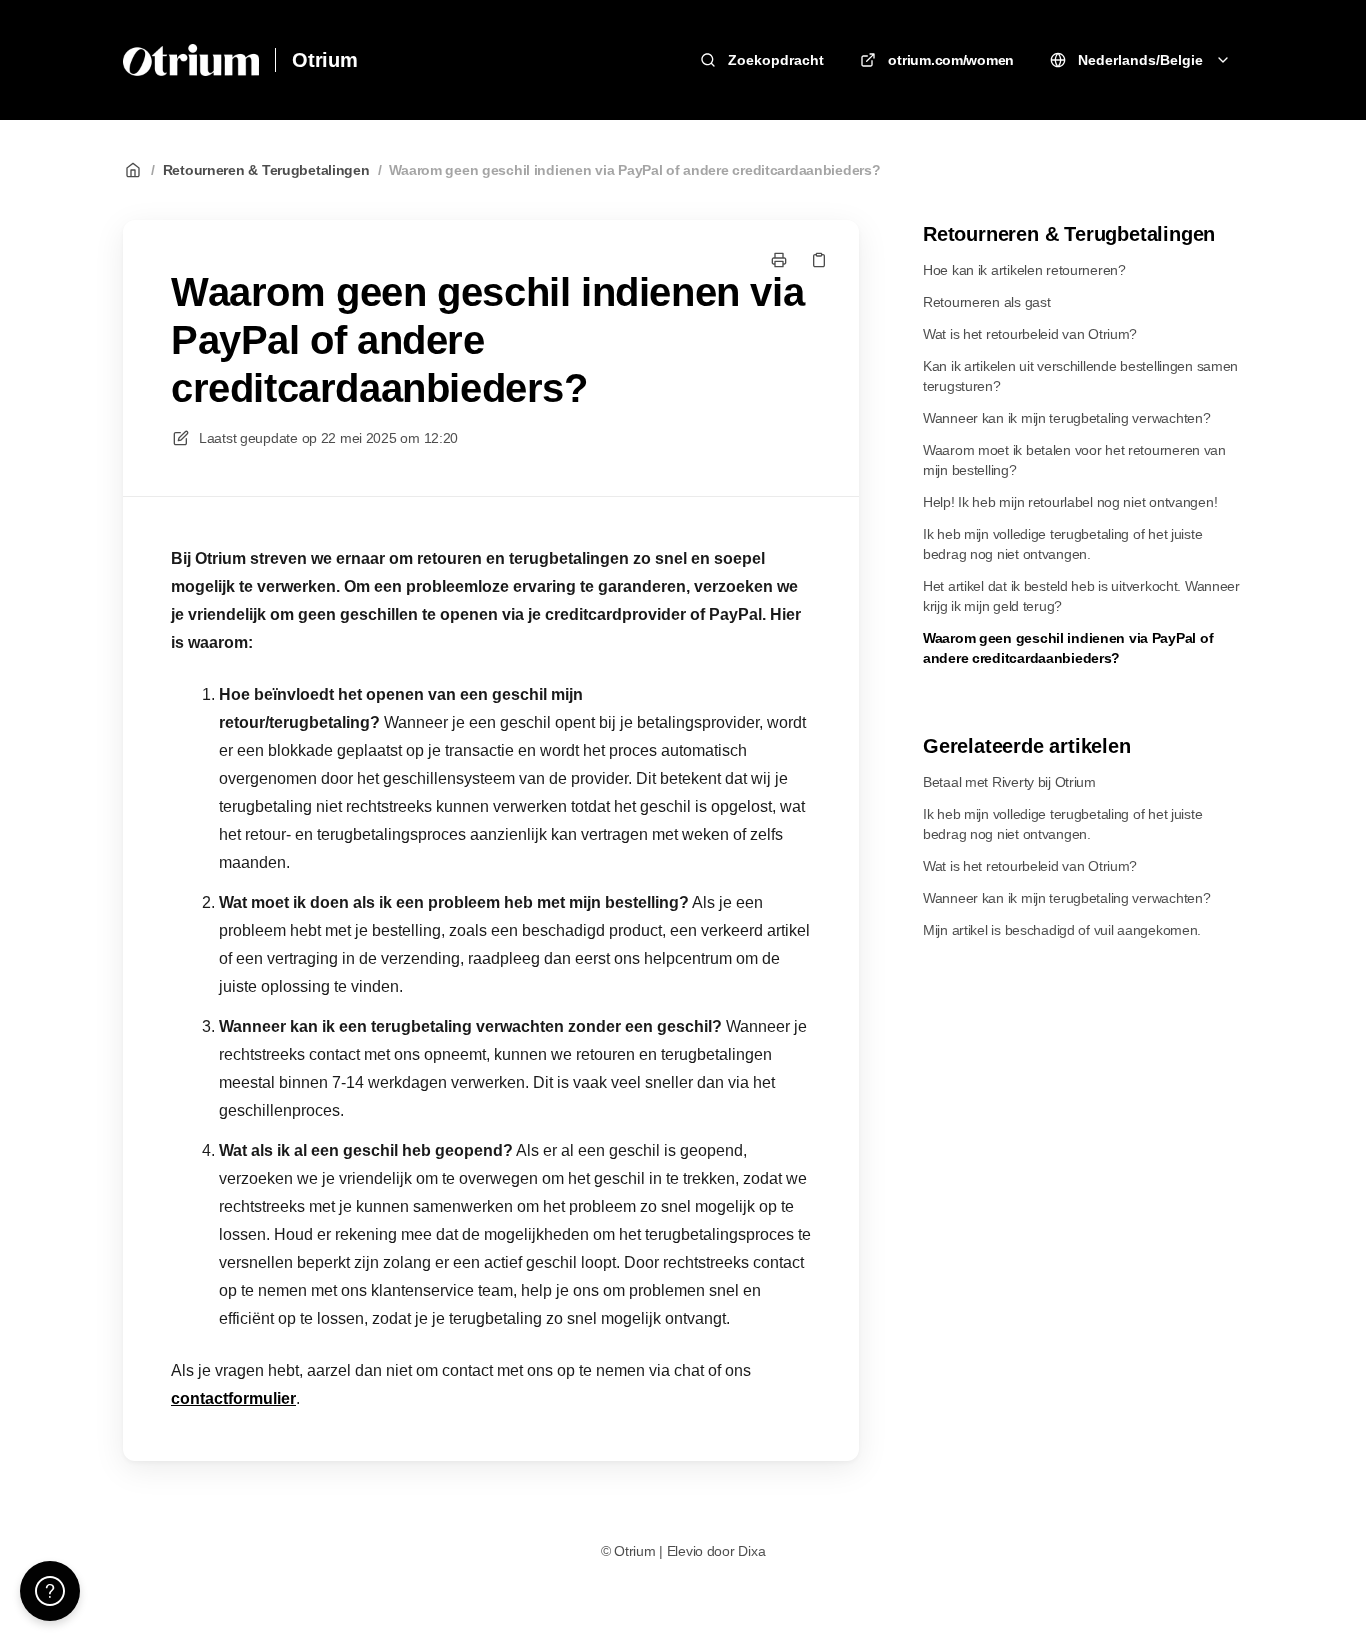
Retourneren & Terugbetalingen (266, 170)
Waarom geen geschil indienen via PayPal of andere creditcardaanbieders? (634, 170)
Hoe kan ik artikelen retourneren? (1024, 270)
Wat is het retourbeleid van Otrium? (1030, 334)
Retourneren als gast (986, 302)
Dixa (751, 1551)
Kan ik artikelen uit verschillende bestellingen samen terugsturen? (1080, 376)
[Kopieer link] (819, 260)
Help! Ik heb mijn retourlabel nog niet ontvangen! (1070, 502)
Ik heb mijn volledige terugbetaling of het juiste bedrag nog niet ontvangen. (1062, 544)
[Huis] (191, 60)
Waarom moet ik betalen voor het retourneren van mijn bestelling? (1074, 460)
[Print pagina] (779, 260)
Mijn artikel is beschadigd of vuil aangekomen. (1062, 930)
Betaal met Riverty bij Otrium (1009, 782)
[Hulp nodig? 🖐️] (50, 1591)
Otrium (325, 60)
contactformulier (233, 1398)
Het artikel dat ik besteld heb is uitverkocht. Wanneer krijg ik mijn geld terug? (1081, 596)
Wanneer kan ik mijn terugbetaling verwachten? (1066, 418)
